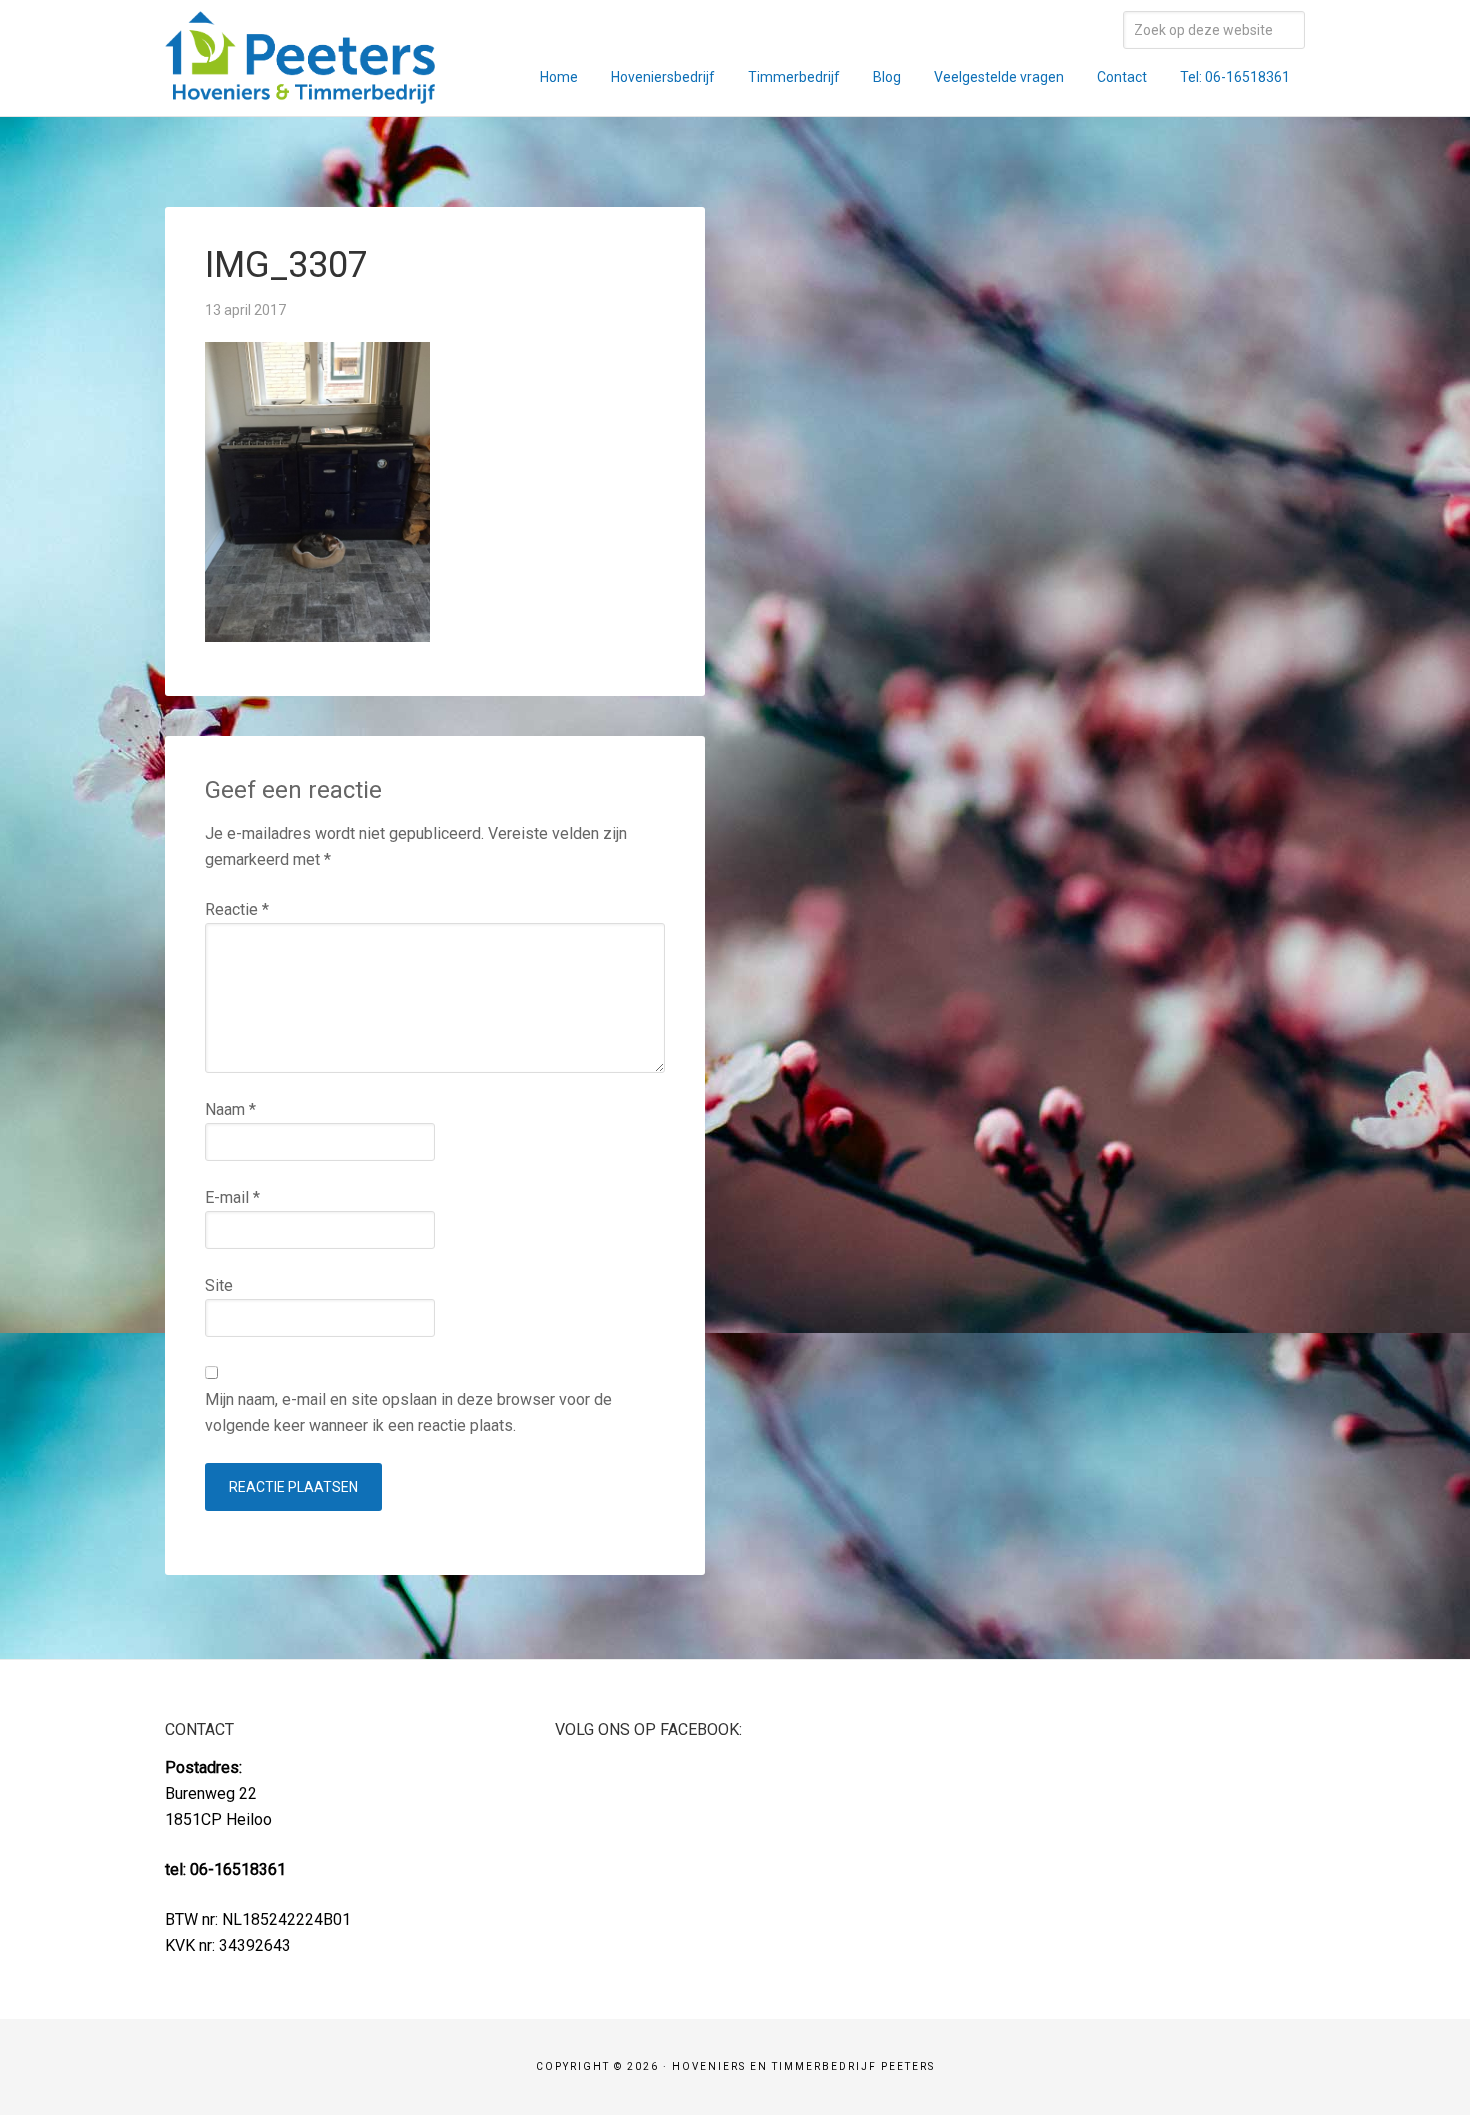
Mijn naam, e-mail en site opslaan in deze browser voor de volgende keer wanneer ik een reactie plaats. (408, 1412)
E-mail (232, 1197)
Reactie (237, 909)
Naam (230, 1109)
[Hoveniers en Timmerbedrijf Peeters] (300, 90)
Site (219, 1285)
